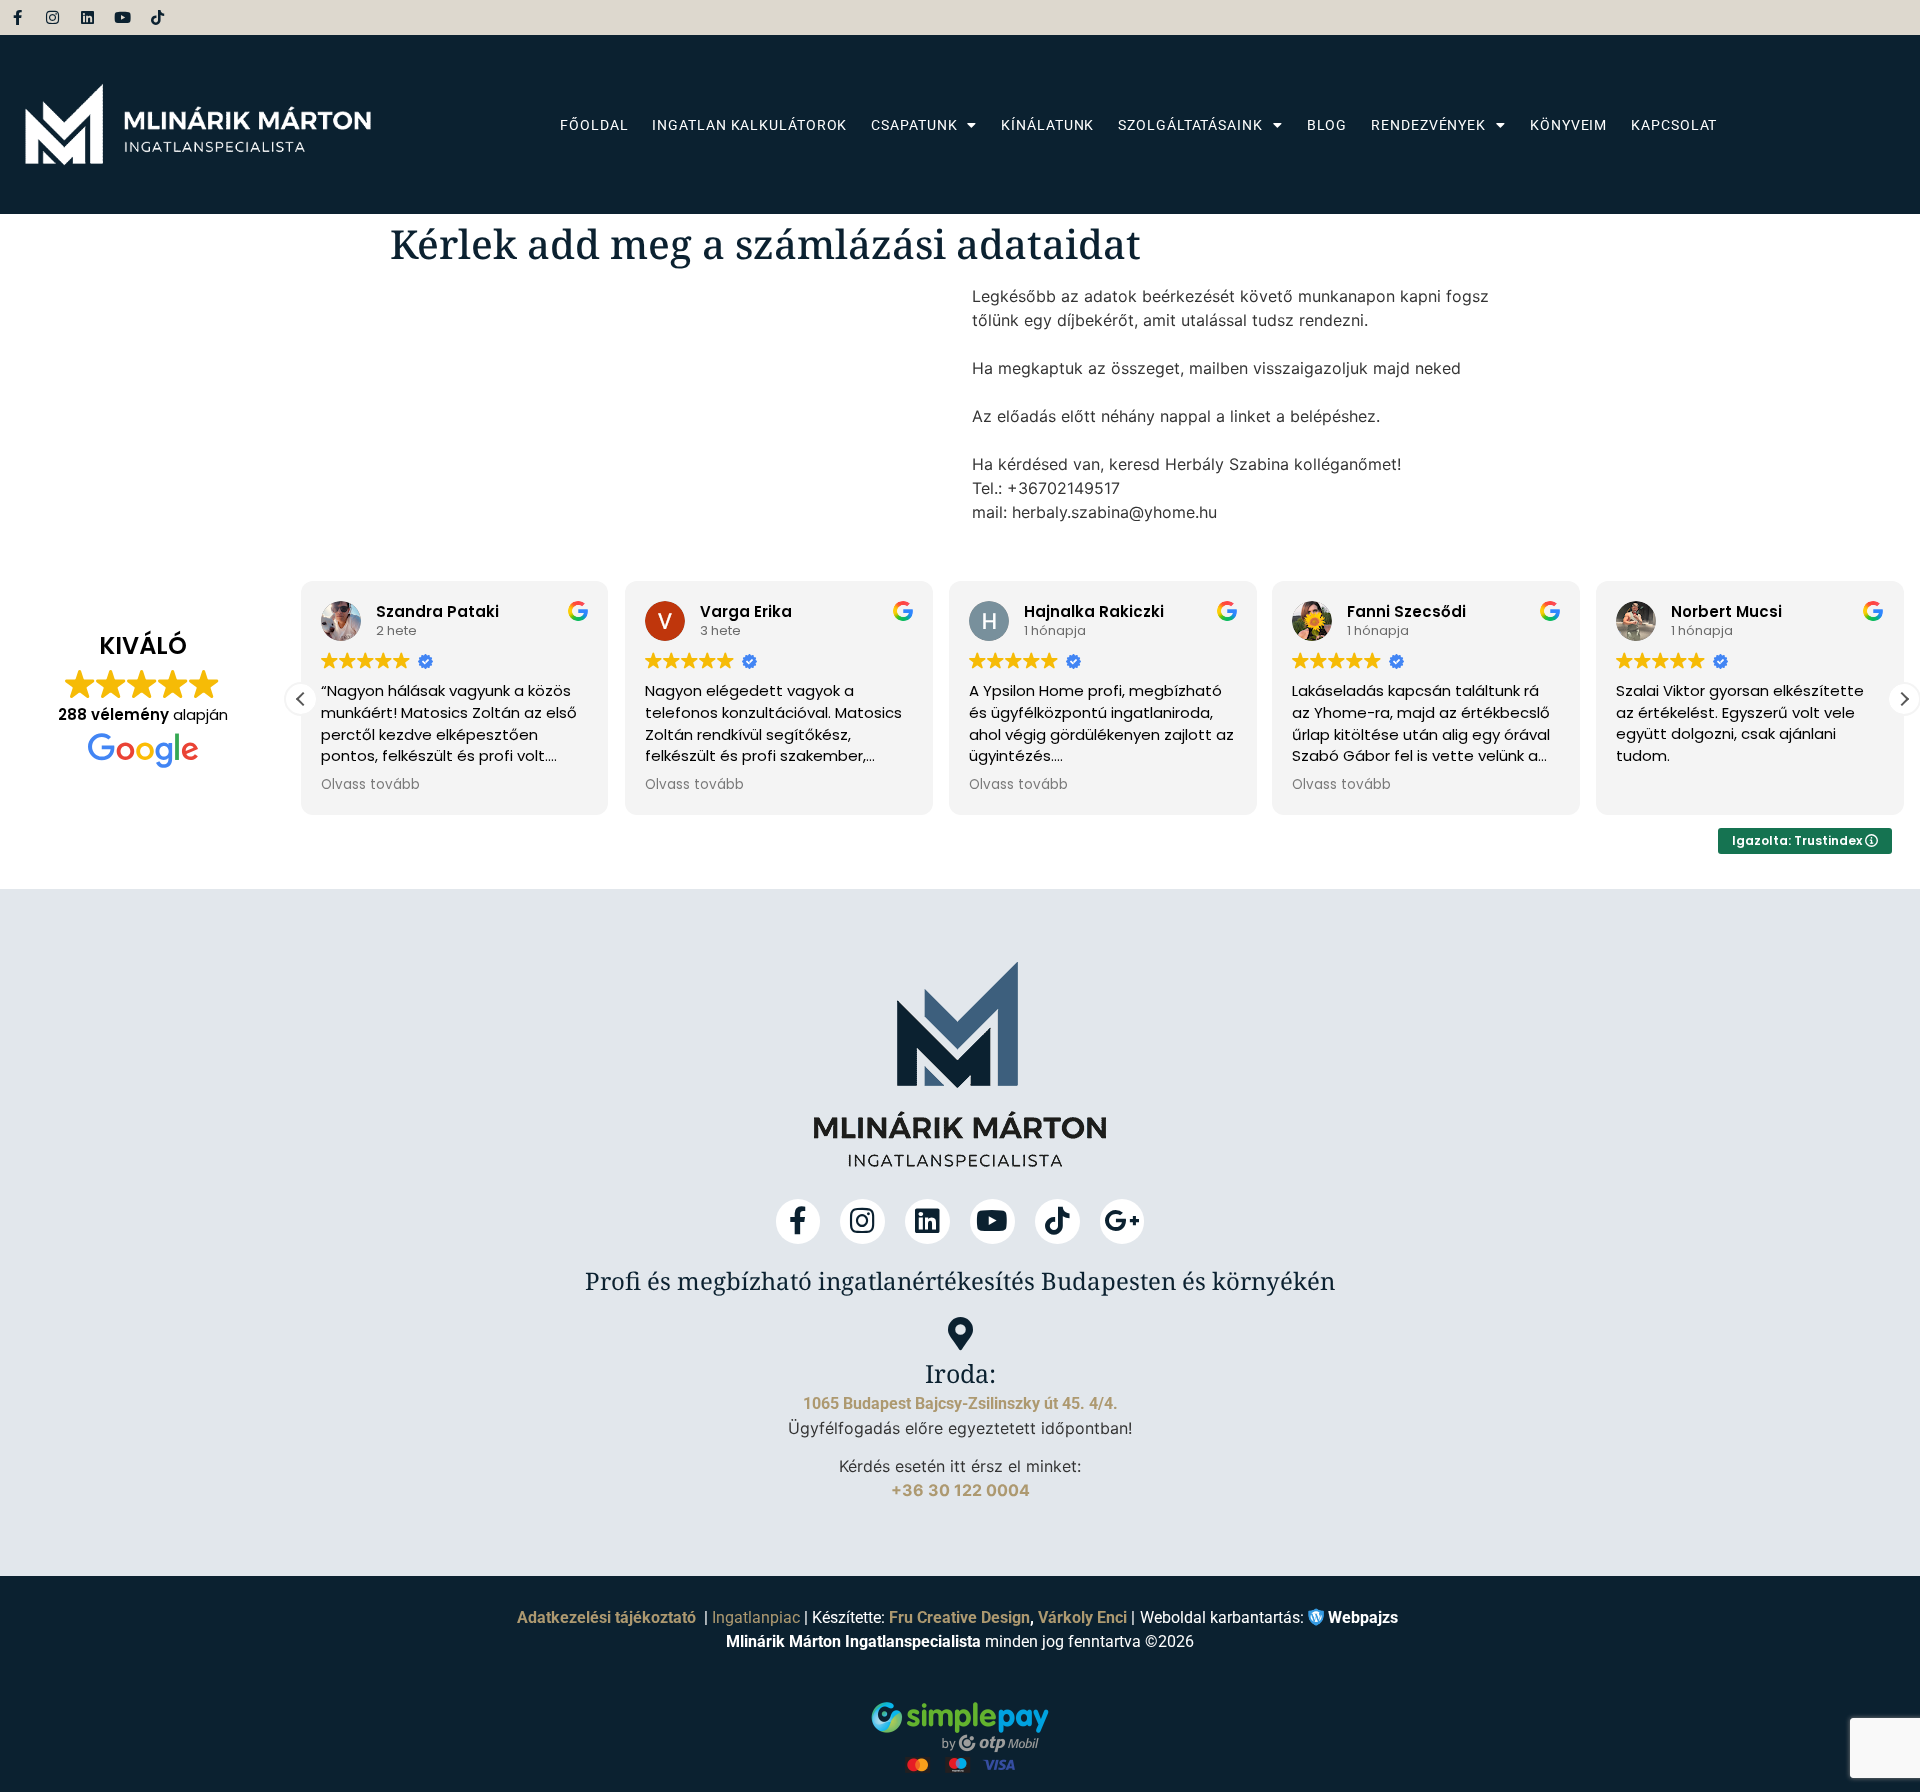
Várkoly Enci (1082, 1617)
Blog (1327, 125)
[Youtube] (122, 17)
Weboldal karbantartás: (1269, 1616)
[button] (1904, 699)
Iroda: (960, 1373)
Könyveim (1568, 125)
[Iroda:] (960, 1333)
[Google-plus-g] (1122, 1221)
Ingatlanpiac (756, 1617)
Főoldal (594, 125)
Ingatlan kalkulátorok (749, 125)
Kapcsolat (1674, 125)
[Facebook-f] (17, 17)
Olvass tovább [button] (370, 785)
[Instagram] (52, 17)
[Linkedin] (87, 17)
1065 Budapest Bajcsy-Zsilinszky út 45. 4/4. (960, 1403)
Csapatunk (914, 125)
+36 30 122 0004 (960, 1490)
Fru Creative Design (959, 1617)
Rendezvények (1428, 125)
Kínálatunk (1047, 125)
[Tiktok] (157, 17)
